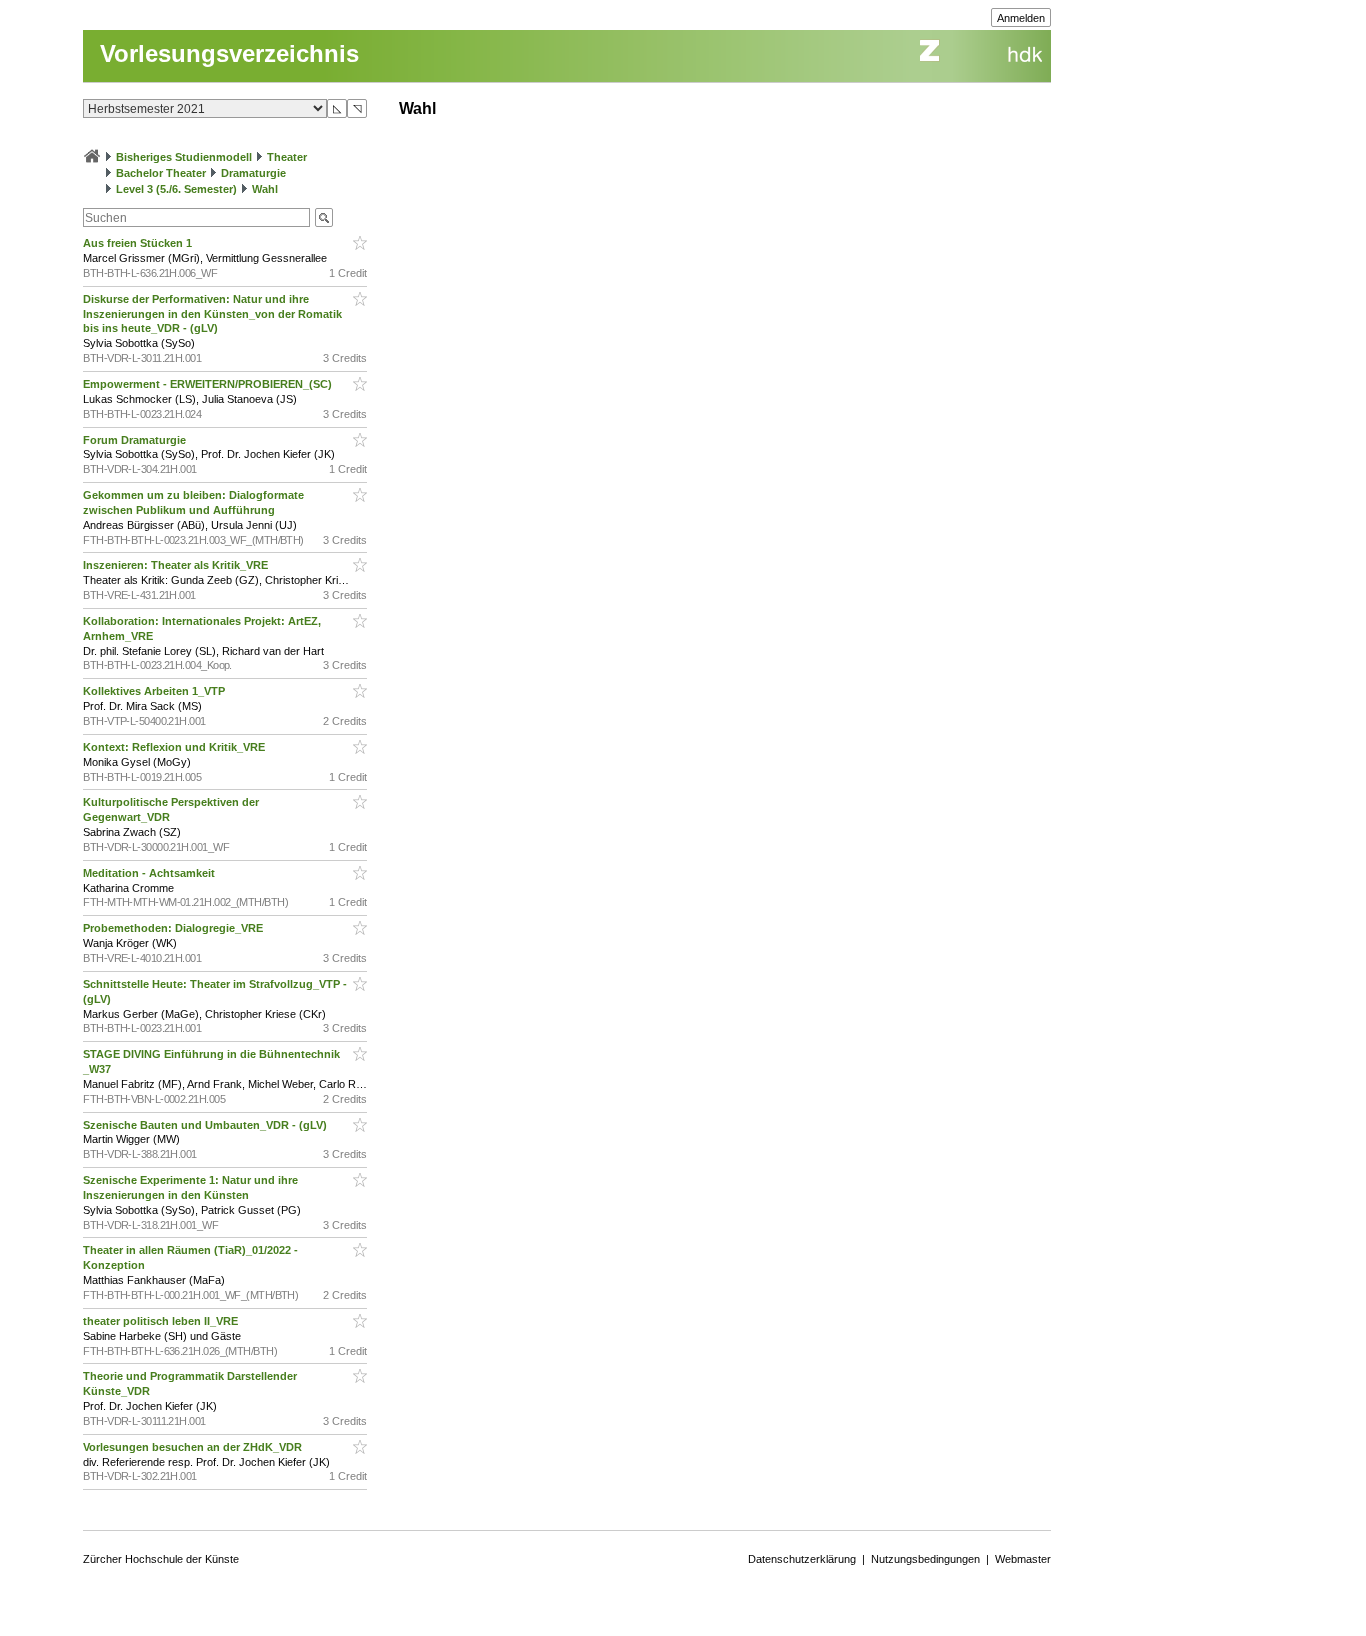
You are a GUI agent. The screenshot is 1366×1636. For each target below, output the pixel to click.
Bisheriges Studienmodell (184, 157)
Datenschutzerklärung (802, 1559)
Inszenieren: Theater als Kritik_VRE (177, 565)
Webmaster (1023, 1559)
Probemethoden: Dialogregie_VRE (174, 928)
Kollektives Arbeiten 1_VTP (155, 691)
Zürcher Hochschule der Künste (161, 1559)
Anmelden (1021, 18)
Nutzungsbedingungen (925, 1559)
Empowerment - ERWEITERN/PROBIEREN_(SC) (209, 384)
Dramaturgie (253, 173)
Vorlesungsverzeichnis (229, 53)
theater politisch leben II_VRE (162, 1321)
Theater (287, 157)
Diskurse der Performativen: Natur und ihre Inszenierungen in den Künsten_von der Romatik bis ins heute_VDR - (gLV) (212, 314)
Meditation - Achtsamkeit (150, 873)
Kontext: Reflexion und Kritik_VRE (175, 747)
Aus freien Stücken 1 (139, 243)
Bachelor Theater (161, 173)
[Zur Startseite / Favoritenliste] (92, 157)
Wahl (265, 189)
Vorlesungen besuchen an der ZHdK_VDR (194, 1447)
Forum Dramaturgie (136, 440)
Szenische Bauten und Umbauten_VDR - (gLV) (206, 1125)
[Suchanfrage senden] (324, 217)
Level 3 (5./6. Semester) (176, 189)
